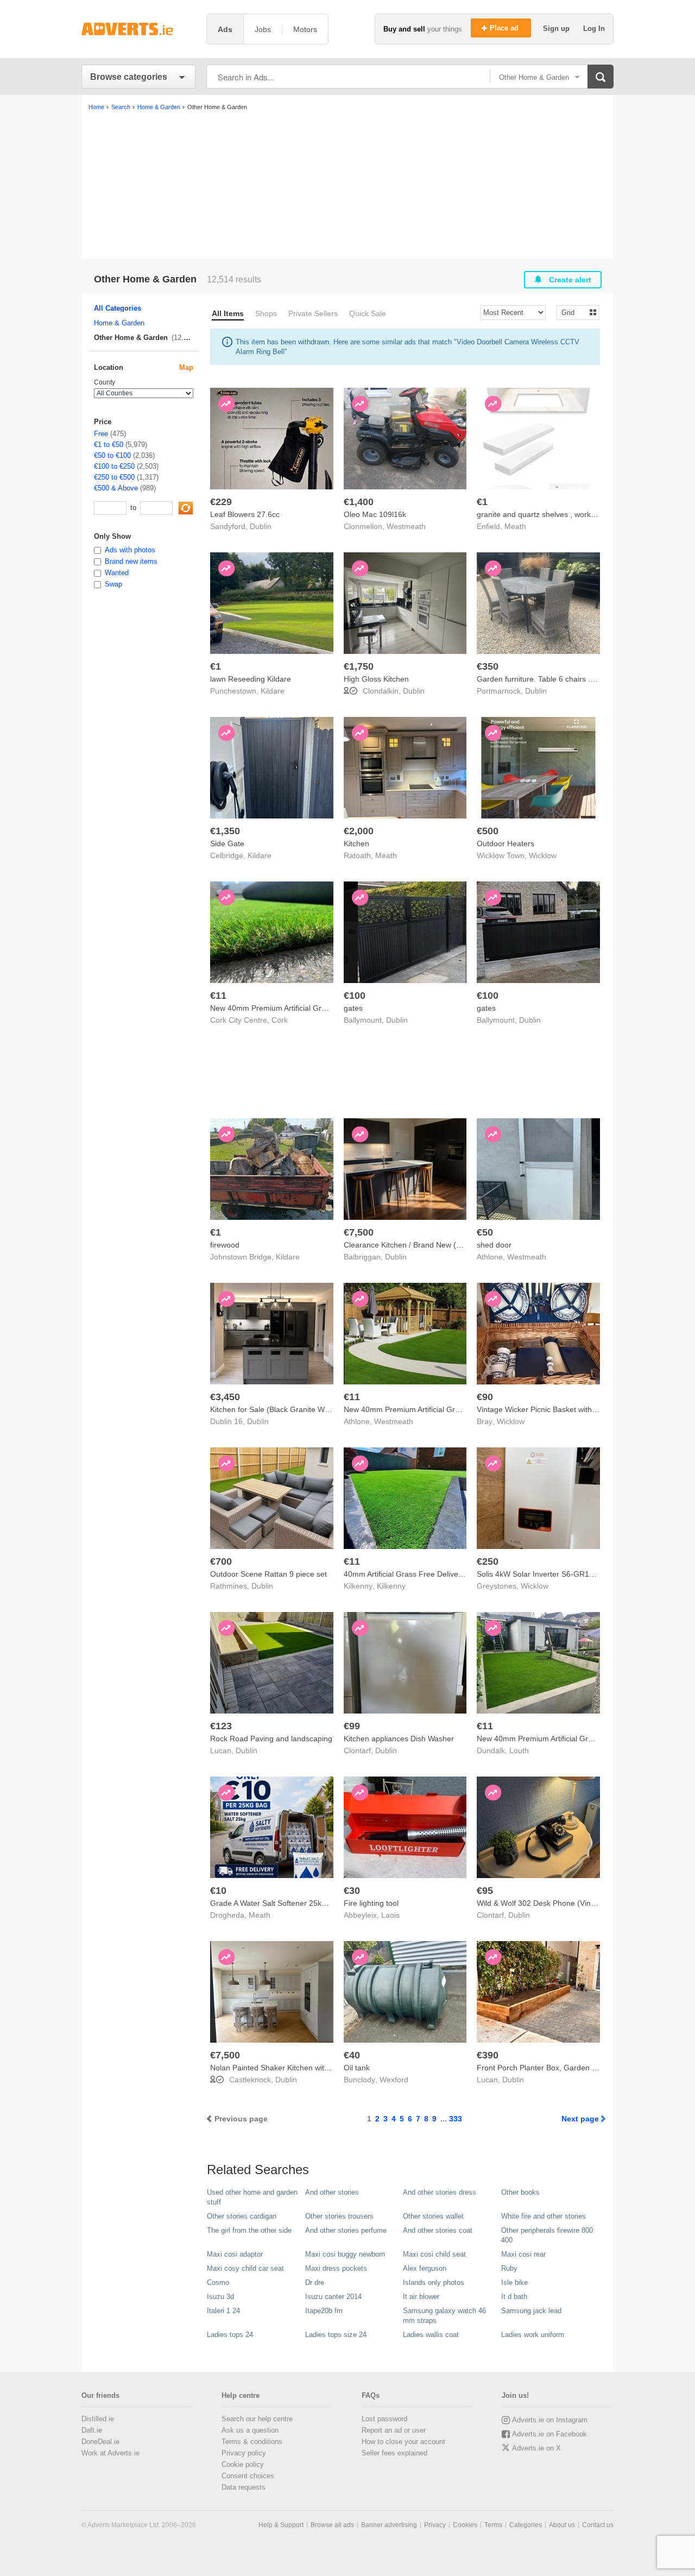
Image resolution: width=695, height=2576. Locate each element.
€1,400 (359, 502)
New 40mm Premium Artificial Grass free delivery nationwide (447, 1409)
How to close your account (403, 2442)
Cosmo (218, 2282)
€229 (221, 502)
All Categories (118, 308)
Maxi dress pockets (336, 2268)
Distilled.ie (98, 2419)
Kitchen (356, 843)
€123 (221, 1726)
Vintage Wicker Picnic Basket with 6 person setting (563, 1409)
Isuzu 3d (220, 2297)
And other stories (332, 2192)
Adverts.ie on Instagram (550, 2420)
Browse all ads (332, 2525)
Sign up (557, 29)
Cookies (465, 2525)
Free (101, 434)
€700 (221, 1561)
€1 (482, 502)
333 (456, 2119)
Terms (493, 2525)
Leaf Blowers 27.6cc (245, 514)
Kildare (273, 691)
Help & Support (281, 2525)
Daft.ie (92, 2430)
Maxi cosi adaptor (235, 2254)
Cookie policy (243, 2464)
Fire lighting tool (371, 1903)
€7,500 (359, 1232)
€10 (218, 1891)
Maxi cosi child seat (434, 2254)
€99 (352, 1726)
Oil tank (357, 2068)
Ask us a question (250, 2430)
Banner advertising (389, 2525)
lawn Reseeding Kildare (251, 679)
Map (186, 367)
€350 (488, 666)
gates (353, 1008)
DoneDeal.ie (100, 2442)
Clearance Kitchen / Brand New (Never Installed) (427, 1245)
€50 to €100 (112, 455)
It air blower (421, 2297)
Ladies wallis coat (431, 2335)
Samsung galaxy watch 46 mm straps (444, 2316)
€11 (218, 996)
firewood (225, 1245)
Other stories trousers (339, 2216)
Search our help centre (257, 2419)
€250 (488, 1561)
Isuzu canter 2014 (333, 2297)
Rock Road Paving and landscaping (271, 1739)
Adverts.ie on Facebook (549, 2434)
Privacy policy (244, 2453)
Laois (390, 1915)
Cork (280, 1020)
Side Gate (227, 843)
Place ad (505, 28)
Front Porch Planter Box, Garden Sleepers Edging (563, 2068)
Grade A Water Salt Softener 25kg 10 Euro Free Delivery (307, 1903)
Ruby (509, 2268)
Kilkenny (391, 1586)
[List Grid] (574, 312)
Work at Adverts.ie (110, 2453)
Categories (526, 2525)
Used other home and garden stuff (252, 2197)
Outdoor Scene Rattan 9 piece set (268, 1574)
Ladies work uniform (533, 2335)
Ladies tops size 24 (336, 2335)
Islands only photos (434, 2282)
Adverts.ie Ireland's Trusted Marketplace (138, 29)
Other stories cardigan (242, 2216)
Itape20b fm (324, 2311)
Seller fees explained (394, 2453)
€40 (352, 2055)
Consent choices (248, 2476)
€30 (352, 1891)
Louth (519, 1750)
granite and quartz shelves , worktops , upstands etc (566, 514)
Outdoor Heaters (506, 843)
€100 (355, 996)
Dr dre (315, 2282)
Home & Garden (119, 323)
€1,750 (359, 666)
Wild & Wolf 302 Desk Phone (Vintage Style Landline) (568, 1903)
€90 (485, 1397)
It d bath (514, 2297)
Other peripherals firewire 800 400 (547, 2235)
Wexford (394, 2080)
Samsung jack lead (531, 2311)
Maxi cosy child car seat (245, 2268)
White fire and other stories (544, 2216)
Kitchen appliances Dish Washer (399, 1739)
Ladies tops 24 (230, 2335)
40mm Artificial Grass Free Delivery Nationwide (424, 1574)
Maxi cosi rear (523, 2254)
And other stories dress (440, 2192)
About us (562, 2525)
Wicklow (543, 855)
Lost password (384, 2419)
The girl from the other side (249, 2230)
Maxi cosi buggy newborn (345, 2254)
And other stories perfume (346, 2230)
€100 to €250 (114, 466)
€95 (485, 1891)
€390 (488, 2055)
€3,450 (225, 1397)
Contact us (598, 2525)
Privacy (435, 2525)
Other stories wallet (433, 2216)
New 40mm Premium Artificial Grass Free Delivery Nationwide (316, 1008)
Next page (580, 2119)
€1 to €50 (109, 445)
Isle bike (514, 2282)
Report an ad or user (394, 2430)
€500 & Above (116, 488)
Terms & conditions (252, 2442)
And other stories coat (438, 2230)
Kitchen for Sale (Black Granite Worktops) (282, 1409)
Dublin (261, 526)
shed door (494, 1245)
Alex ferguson (425, 2268)
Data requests (244, 2487)
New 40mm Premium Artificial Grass (538, 1739)
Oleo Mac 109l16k (375, 514)
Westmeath (406, 526)
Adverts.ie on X (536, 2448)
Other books (520, 2192)
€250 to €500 (114, 477)
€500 (488, 831)
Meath (515, 526)
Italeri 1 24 (223, 2311)
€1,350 (225, 831)
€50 (485, 1232)
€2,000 (359, 831)
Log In (594, 29)
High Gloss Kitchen (376, 679)
